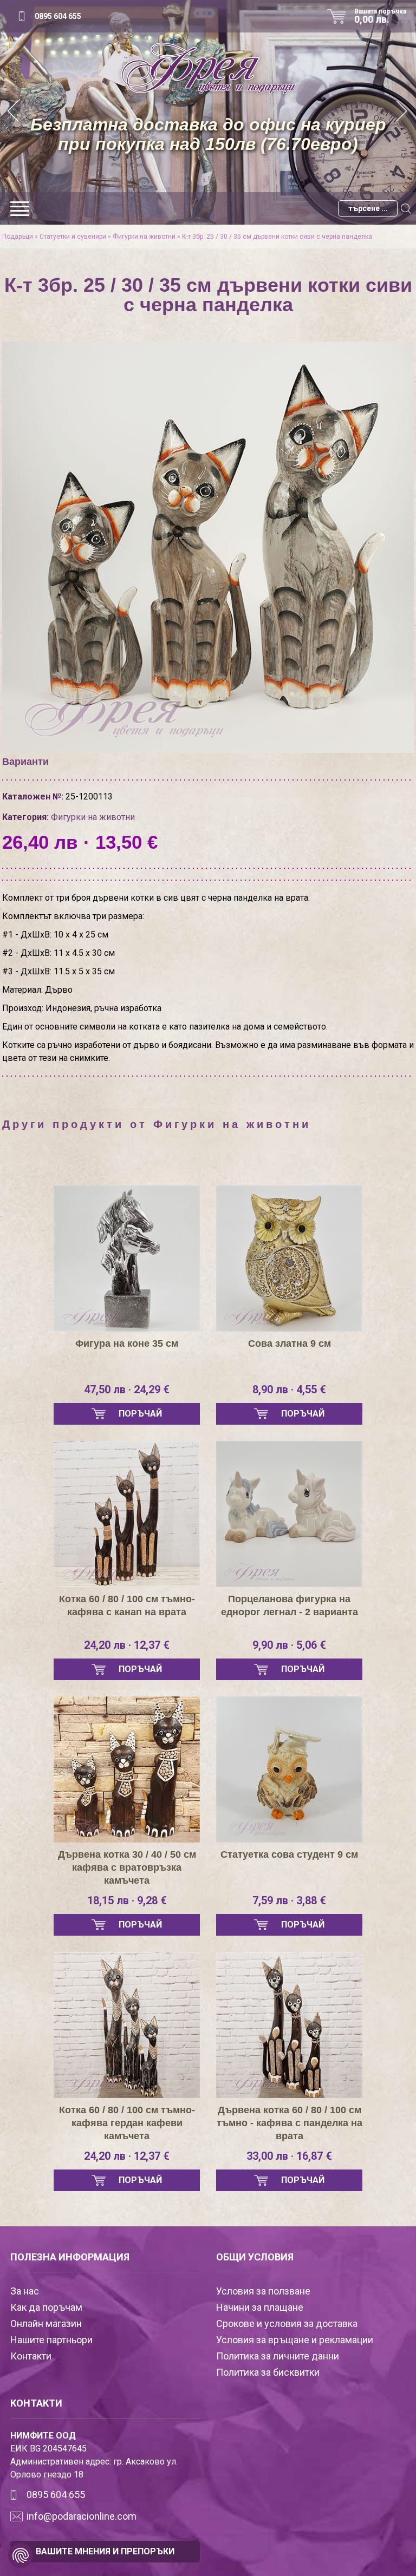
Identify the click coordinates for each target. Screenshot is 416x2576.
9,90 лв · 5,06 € (289, 1645)
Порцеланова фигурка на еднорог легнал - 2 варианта (290, 1605)
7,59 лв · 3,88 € (289, 1900)
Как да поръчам (46, 2307)
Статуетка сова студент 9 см (289, 1854)
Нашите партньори (51, 2340)
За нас (25, 2291)
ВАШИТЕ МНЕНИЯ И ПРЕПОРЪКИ (105, 2551)
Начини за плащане (260, 2307)
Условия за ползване (263, 2291)
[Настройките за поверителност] (21, 2555)
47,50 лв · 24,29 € (127, 1389)
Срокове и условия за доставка (287, 2323)
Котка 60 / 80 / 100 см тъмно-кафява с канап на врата (127, 1605)
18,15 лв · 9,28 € (127, 1900)
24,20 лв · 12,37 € (127, 1645)
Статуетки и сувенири (73, 237)
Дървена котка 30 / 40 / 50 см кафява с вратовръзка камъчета (127, 1867)
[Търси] (406, 208)
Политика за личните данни (278, 2356)
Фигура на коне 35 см (127, 1343)
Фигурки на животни (144, 237)
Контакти (31, 2356)
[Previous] (14, 112)
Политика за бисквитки (268, 2372)
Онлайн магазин (46, 2323)
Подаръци (18, 237)
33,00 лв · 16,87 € (289, 2156)
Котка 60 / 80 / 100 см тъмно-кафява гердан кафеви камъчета (127, 2123)
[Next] (402, 112)
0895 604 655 (58, 16)
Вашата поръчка (380, 16)
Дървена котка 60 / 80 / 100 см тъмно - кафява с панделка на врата (290, 2123)
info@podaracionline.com (82, 2516)
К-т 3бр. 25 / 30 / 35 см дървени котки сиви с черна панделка (277, 237)
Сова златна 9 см (290, 1343)
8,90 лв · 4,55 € (289, 1389)
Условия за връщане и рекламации (295, 2340)
